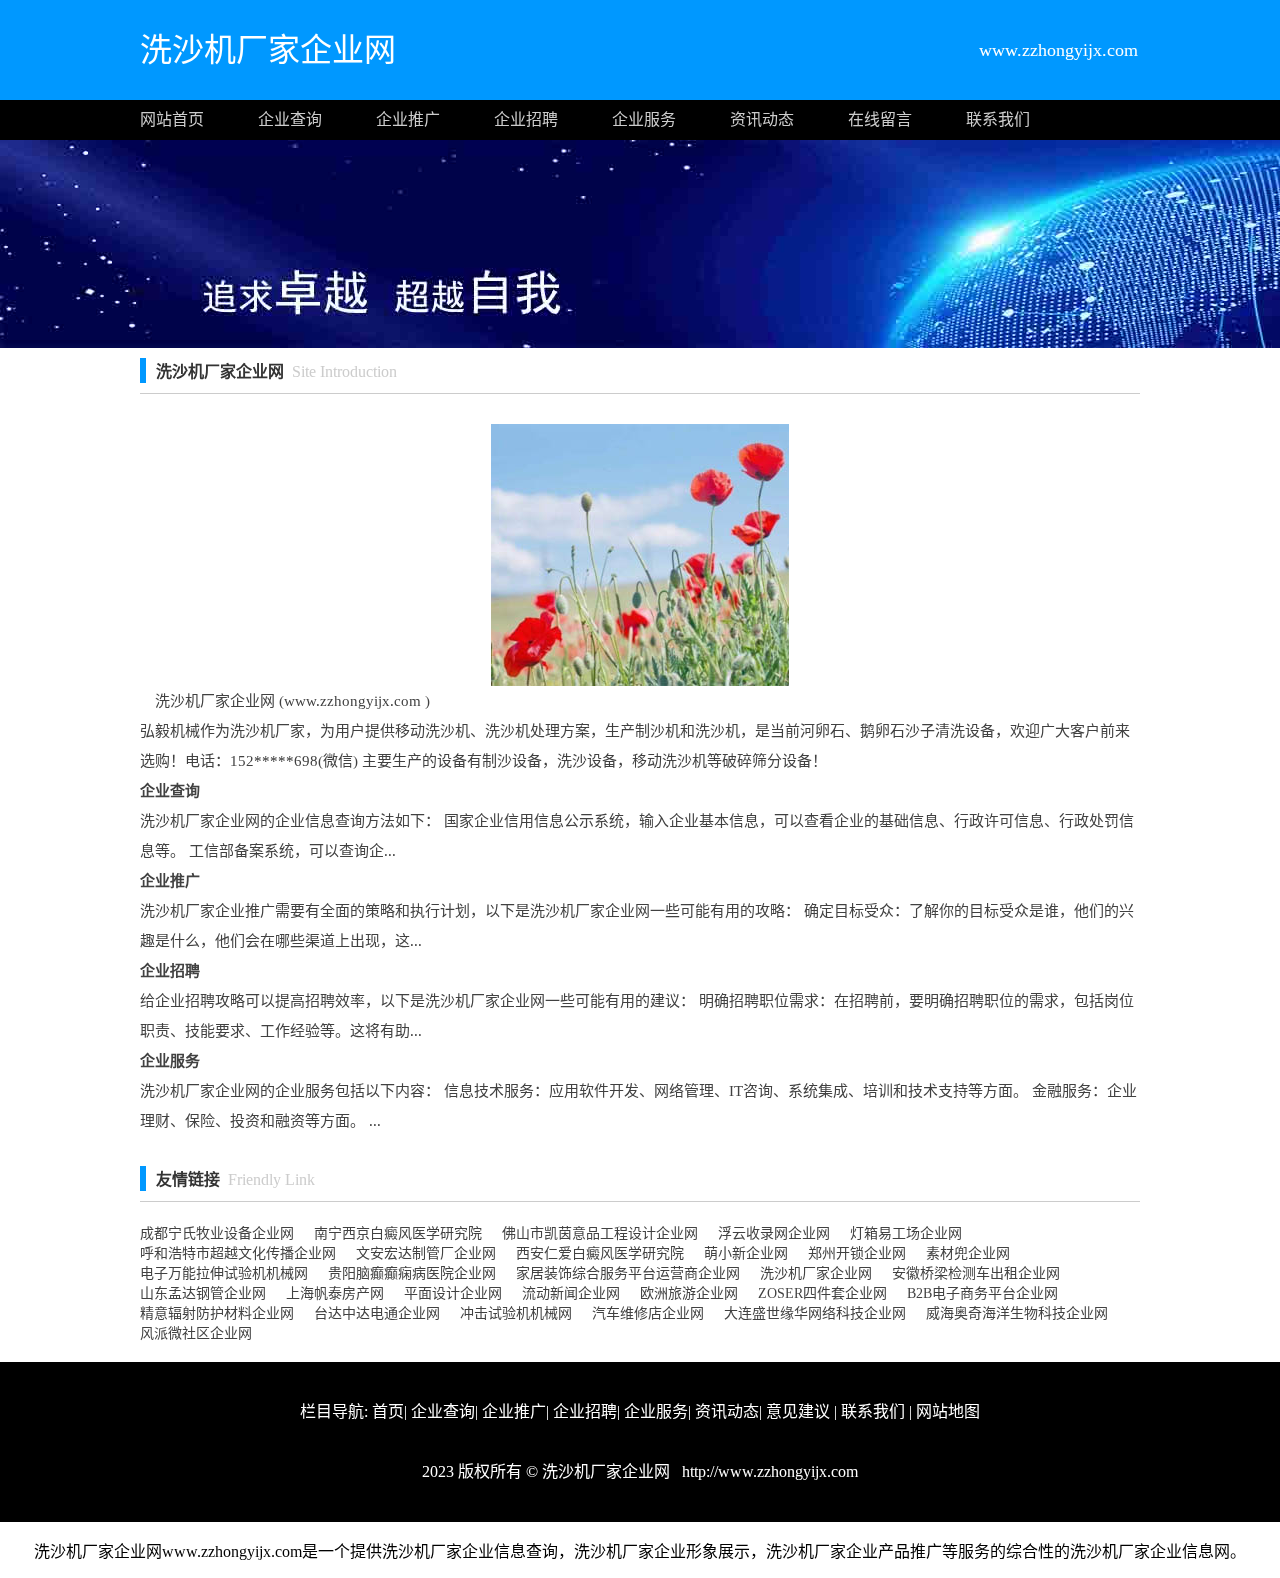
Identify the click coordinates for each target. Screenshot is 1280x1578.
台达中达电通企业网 (377, 1313)
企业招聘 (526, 119)
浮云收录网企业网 (774, 1233)
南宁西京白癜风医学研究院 (398, 1233)
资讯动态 (762, 119)
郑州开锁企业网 (857, 1253)
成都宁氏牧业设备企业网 (217, 1233)
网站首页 (172, 119)
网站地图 (948, 1411)
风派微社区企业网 (196, 1333)
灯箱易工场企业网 (906, 1233)
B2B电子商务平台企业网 (982, 1293)
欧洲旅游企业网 (689, 1293)
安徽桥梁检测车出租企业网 (976, 1273)
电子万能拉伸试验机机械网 (224, 1273)
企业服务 (644, 119)
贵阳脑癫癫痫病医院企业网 (412, 1273)
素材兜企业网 (968, 1253)
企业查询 (290, 119)
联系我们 (998, 119)
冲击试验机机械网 (516, 1313)
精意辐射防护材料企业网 (217, 1313)
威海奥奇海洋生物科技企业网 (1017, 1313)
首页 (388, 1411)
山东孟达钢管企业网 (203, 1293)
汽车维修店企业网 (648, 1313)
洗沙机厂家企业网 (816, 1273)
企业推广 (408, 119)
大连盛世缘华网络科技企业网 (815, 1313)
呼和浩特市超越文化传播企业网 (238, 1253)
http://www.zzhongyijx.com (768, 1471)
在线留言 (880, 119)
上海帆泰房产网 (335, 1293)
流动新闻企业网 (571, 1293)
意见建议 (798, 1411)
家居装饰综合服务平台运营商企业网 (628, 1273)
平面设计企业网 (453, 1293)
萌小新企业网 (746, 1253)
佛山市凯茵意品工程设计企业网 (600, 1233)
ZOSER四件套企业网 (822, 1293)
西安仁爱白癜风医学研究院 (600, 1253)
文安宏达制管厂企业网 (426, 1253)
